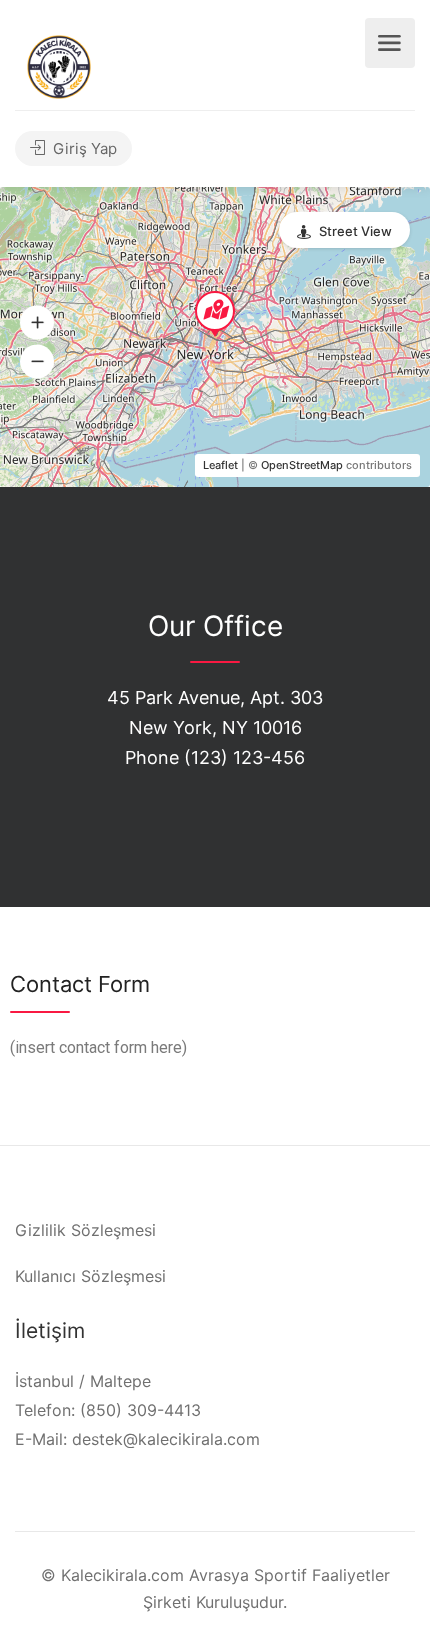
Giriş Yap (83, 148)
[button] (37, 323)
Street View (355, 231)
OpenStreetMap (302, 465)
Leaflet (220, 465)
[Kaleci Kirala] (59, 65)
